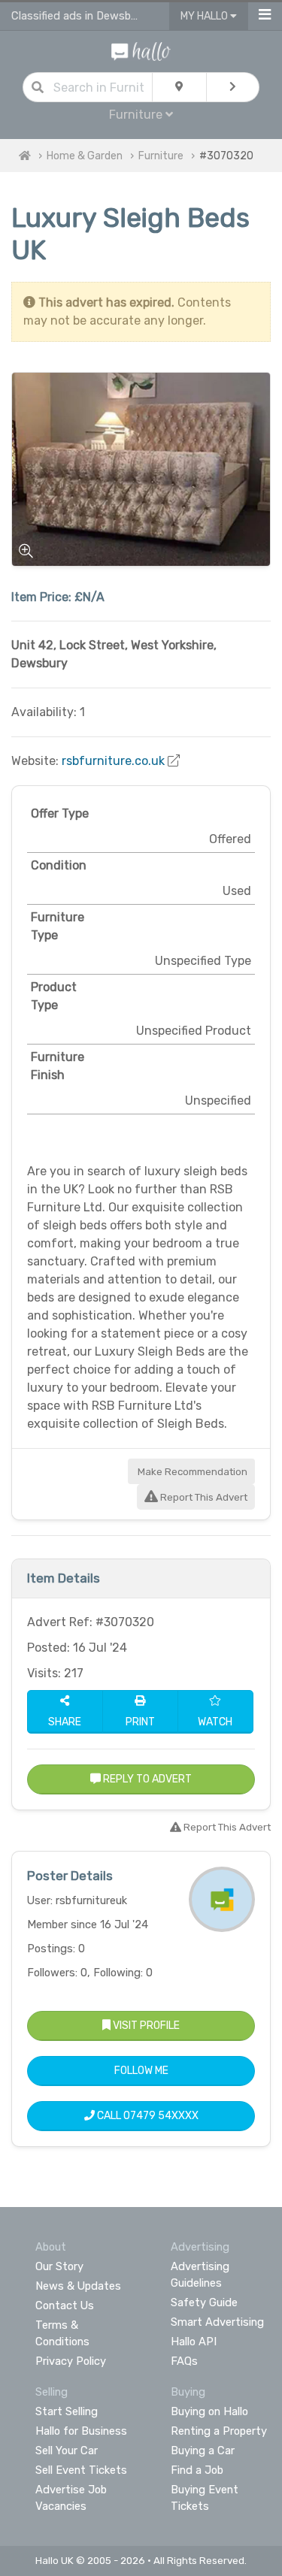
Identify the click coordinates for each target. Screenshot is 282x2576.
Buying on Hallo (209, 2411)
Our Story (59, 2266)
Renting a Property (219, 2431)
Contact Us (65, 2305)
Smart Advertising (217, 2322)
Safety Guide (204, 2302)
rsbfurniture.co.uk (113, 761)
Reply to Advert (146, 1779)
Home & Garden (85, 156)
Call (147, 2116)
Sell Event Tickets (81, 2470)
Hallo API (194, 2342)
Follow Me (141, 2071)
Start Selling (67, 2411)
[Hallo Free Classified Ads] (141, 51)
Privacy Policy (71, 2361)
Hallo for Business (81, 2431)
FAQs (184, 2361)
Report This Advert (203, 1497)
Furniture (161, 156)
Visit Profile (145, 2026)
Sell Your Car (67, 2451)
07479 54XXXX (161, 2116)
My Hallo (205, 16)
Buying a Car (203, 2451)
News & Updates (78, 2286)
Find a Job (197, 2470)
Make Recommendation (191, 1472)
